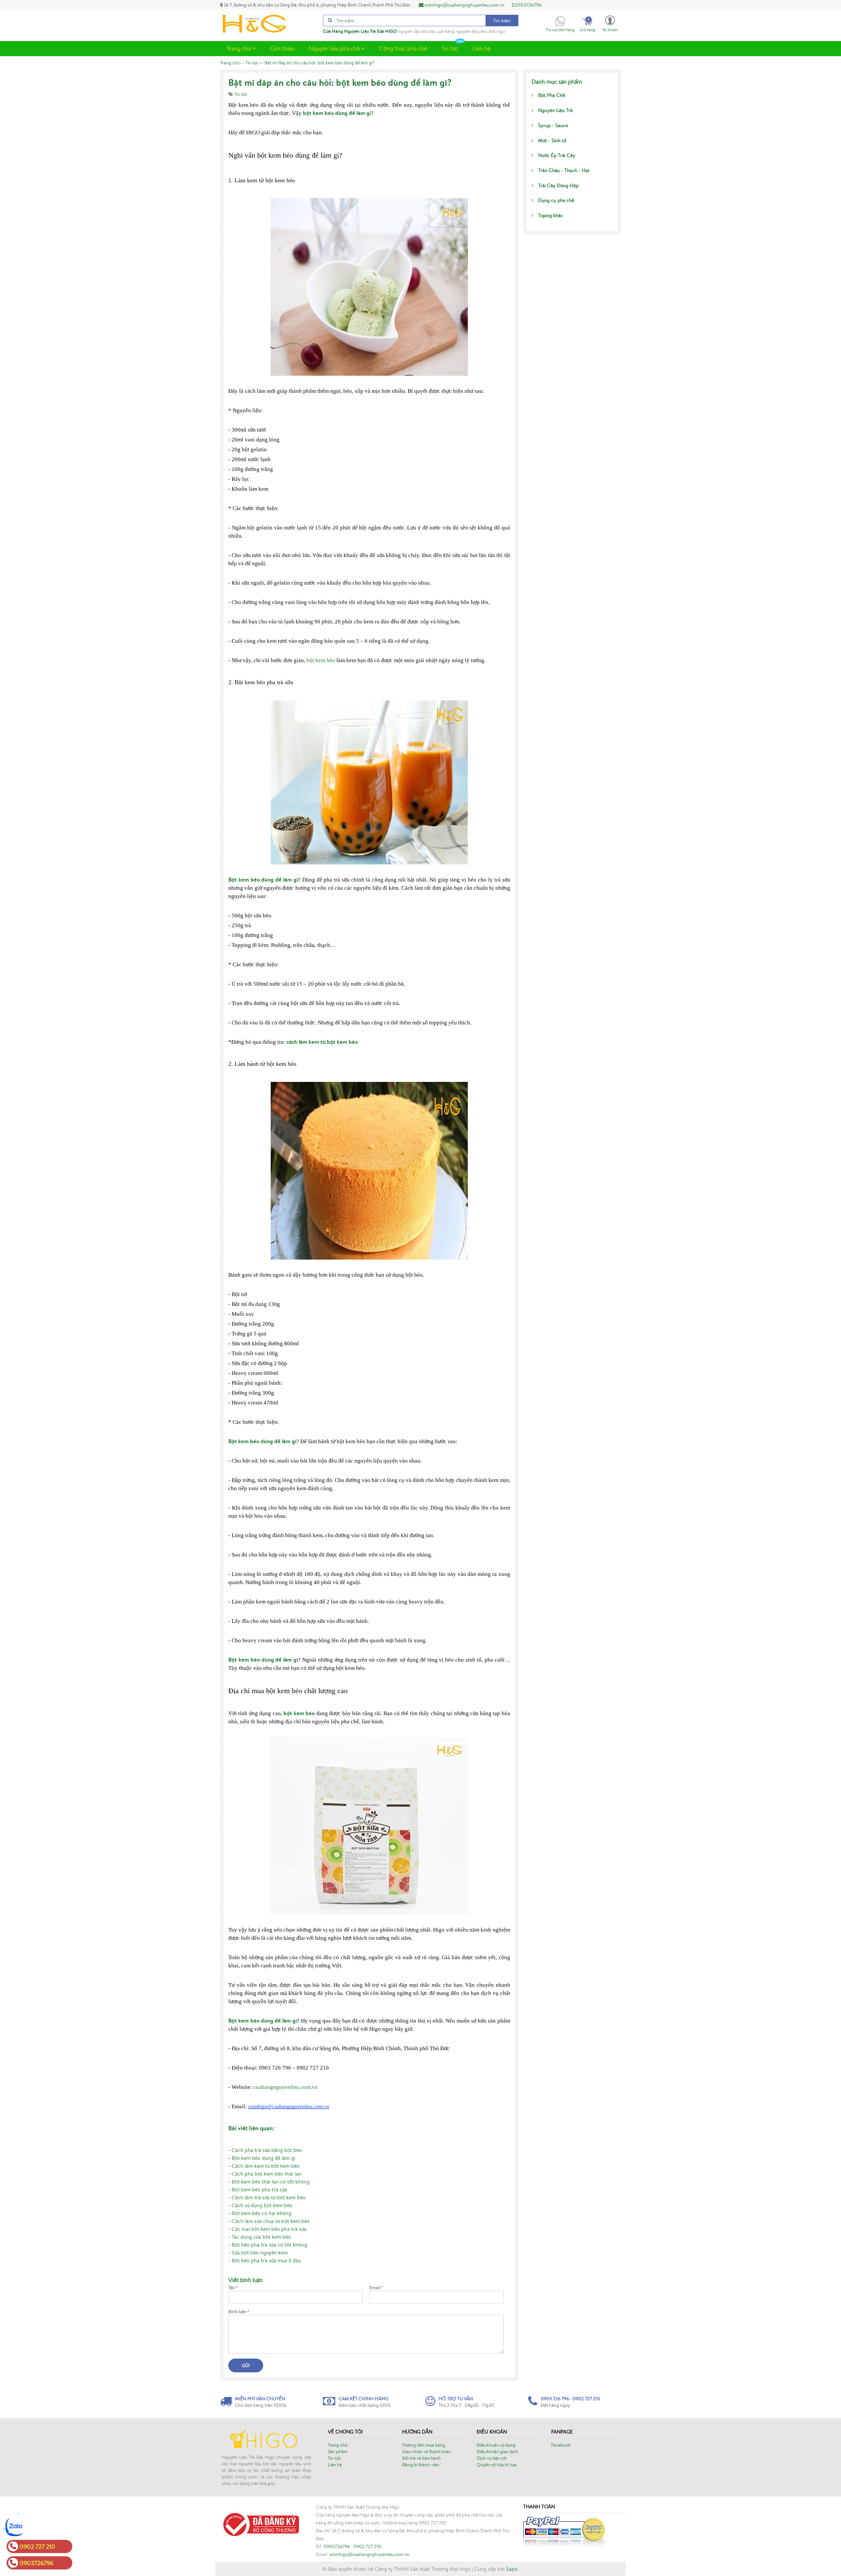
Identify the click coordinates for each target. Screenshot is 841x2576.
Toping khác (551, 215)
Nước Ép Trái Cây (557, 155)
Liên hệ (481, 48)
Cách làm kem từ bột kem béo (266, 2166)
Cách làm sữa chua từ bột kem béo (271, 2221)
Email (376, 2288)
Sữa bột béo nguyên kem (260, 2252)
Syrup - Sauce (553, 125)
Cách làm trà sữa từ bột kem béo (269, 2197)
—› (254, 63)
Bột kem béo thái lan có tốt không (271, 2182)
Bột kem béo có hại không (261, 2213)
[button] (610, 23)
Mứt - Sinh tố (552, 140)
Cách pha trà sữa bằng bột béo (267, 2150)
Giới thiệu (283, 48)
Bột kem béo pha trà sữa (259, 2189)
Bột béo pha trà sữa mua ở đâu (266, 2260)
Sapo (512, 2569)
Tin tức (450, 48)
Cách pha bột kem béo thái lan (267, 2174)
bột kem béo (321, 660)
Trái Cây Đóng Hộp (558, 185)
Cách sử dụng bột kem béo (262, 2205)
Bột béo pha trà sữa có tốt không (269, 2245)
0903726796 (528, 5)
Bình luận (239, 2312)
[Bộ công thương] (260, 2524)
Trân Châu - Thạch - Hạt (564, 170)
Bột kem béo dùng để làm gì (263, 2158)
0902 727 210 (367, 2546)
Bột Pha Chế (552, 95)
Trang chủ (239, 48)
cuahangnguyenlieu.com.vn (285, 2087)
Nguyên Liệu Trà (555, 110)
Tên (233, 2288)
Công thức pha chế (403, 48)
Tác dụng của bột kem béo (261, 2237)
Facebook (561, 2445)
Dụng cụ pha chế (556, 200)
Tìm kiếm (502, 21)
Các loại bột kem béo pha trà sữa (269, 2229)
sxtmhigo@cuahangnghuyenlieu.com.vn (464, 5)
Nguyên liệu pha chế (335, 48)
